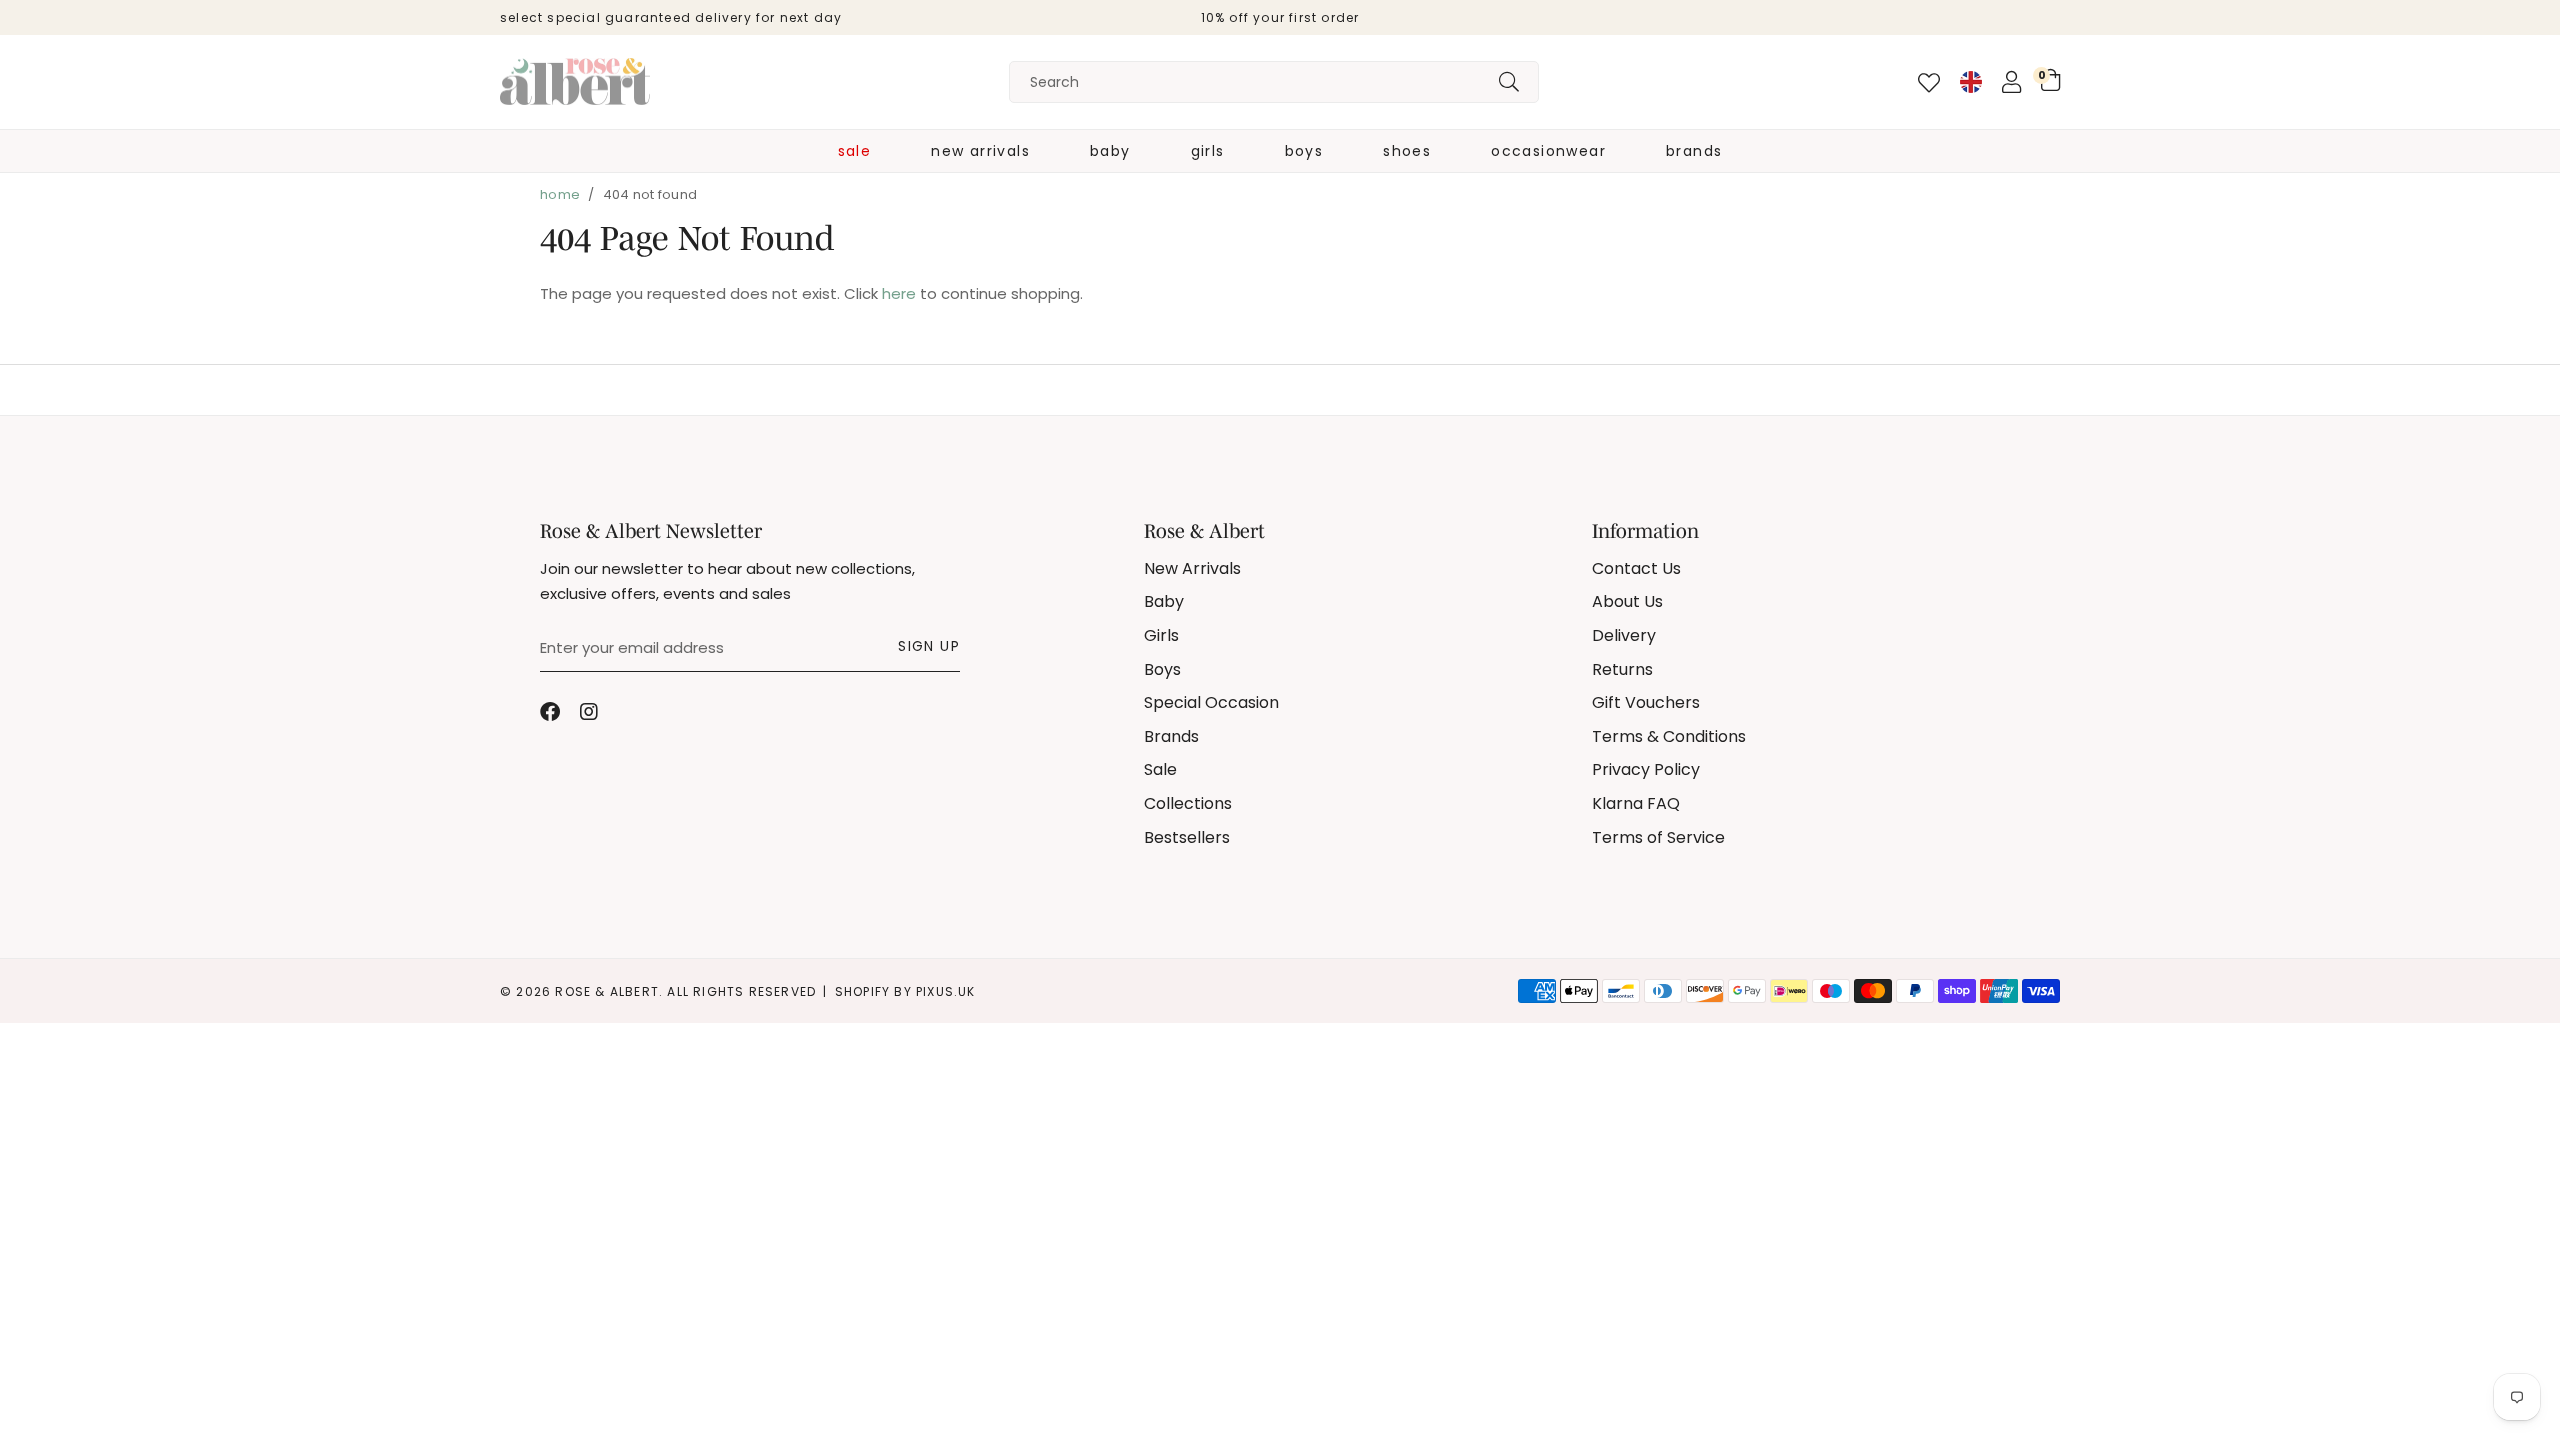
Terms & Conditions (1669, 736)
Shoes (1407, 151)
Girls (1208, 151)
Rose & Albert (575, 82)
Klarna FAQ (1636, 803)
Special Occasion (1211, 702)
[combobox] (1274, 82)
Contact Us (1636, 568)
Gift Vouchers (1646, 702)
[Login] (2011, 82)
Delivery (1624, 635)
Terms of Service (1658, 837)
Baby (1110, 151)
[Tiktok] (630, 712)
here (899, 293)
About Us (1627, 601)
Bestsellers (1187, 837)
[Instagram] (590, 712)
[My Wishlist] (1929, 83)
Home (560, 194)
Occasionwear (1548, 151)
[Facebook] (550, 712)
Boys (1304, 151)
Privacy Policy (1646, 769)
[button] (2050, 80)
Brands (1694, 151)
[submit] (1509, 82)
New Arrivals (980, 151)
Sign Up (929, 646)
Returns (1622, 669)
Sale (855, 151)
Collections (1188, 803)
